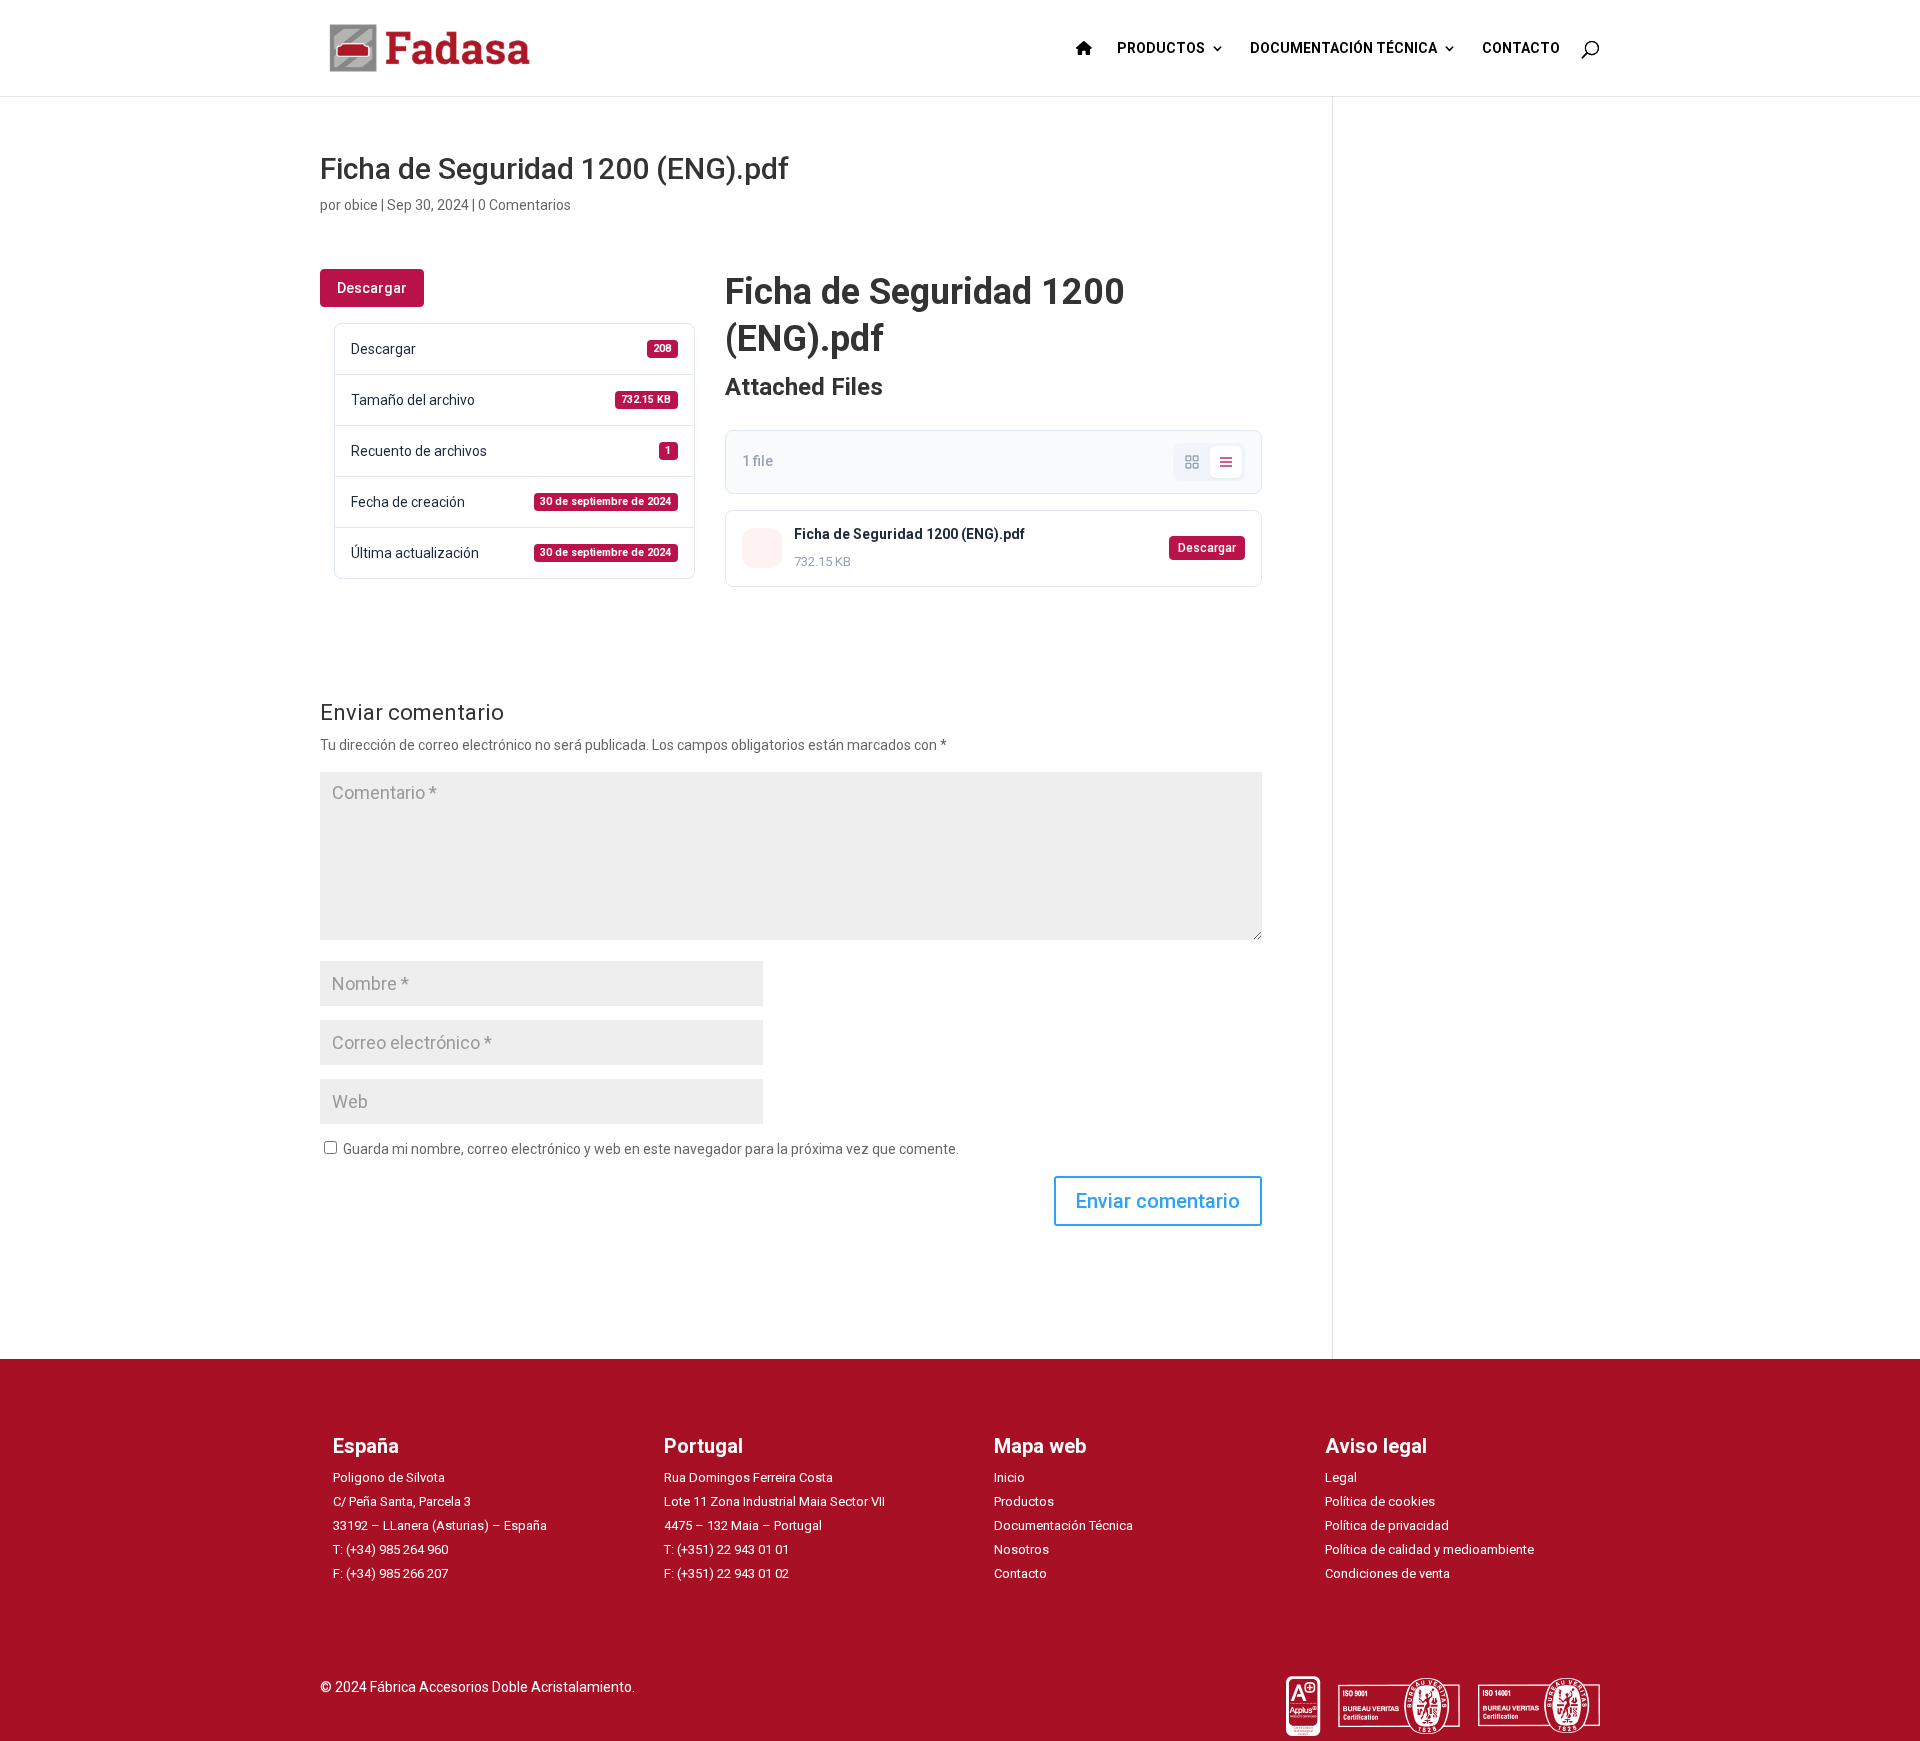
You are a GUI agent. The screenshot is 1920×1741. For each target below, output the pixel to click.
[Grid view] (1192, 462)
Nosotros (1021, 1549)
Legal (1341, 1477)
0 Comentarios (524, 205)
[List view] (1226, 462)
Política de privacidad (1387, 1525)
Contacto (1020, 1573)
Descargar (372, 288)
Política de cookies (1380, 1501)
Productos (1024, 1501)
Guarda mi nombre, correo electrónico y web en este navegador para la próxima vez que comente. (651, 1149)
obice (361, 205)
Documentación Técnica (1063, 1525)
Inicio (1009, 1477)
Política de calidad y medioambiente (1429, 1549)
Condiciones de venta (1387, 1573)
